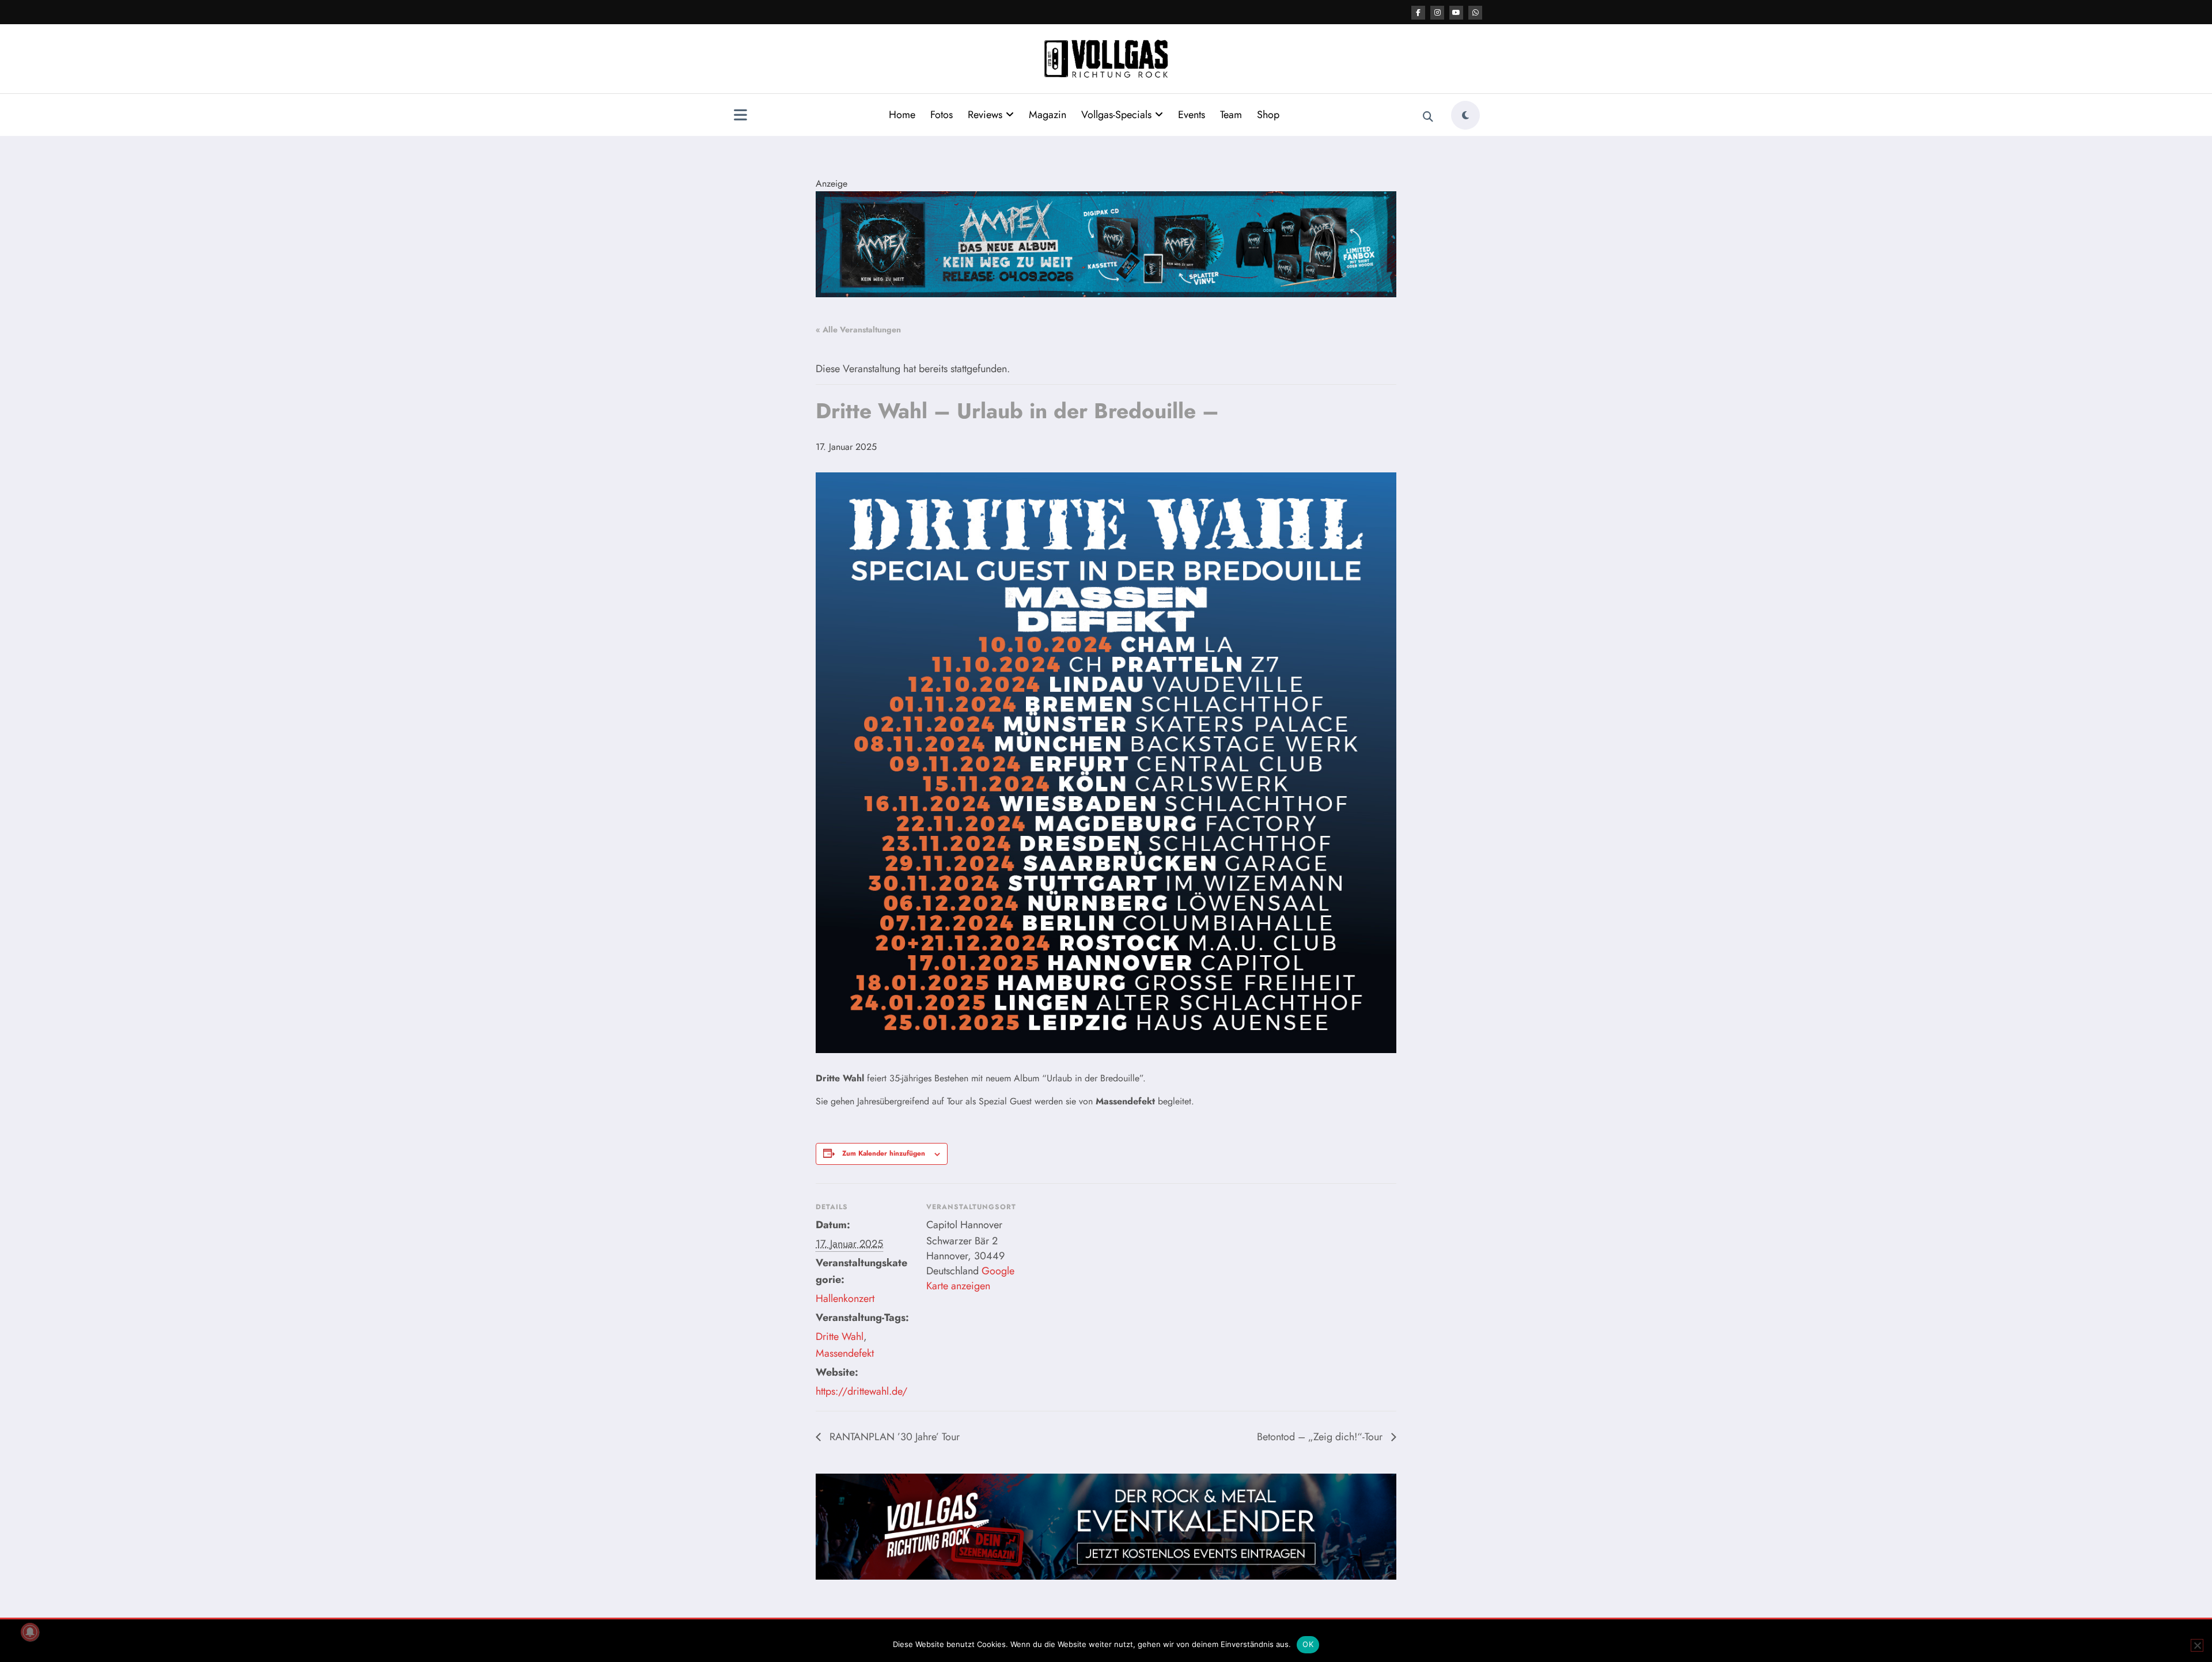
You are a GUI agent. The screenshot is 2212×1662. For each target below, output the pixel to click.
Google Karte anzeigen (970, 1278)
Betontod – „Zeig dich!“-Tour (1321, 1437)
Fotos (942, 115)
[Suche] (1428, 117)
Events (1192, 115)
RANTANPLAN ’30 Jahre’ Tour (893, 1437)
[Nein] (2197, 1645)
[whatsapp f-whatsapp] (1475, 13)
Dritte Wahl (840, 1337)
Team (1231, 115)
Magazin (1048, 115)
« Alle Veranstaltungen (858, 330)
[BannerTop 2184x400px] (1106, 243)
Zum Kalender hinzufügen (884, 1153)
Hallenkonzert (845, 1298)
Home (902, 115)
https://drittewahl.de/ (861, 1391)
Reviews (985, 115)
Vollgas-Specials (1116, 115)
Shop (1268, 115)
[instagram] (1437, 13)
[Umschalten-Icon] (740, 116)
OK (1308, 1644)
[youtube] (1456, 13)
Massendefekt (845, 1353)
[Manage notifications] (30, 1632)
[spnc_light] (1465, 115)
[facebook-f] (1418, 13)
